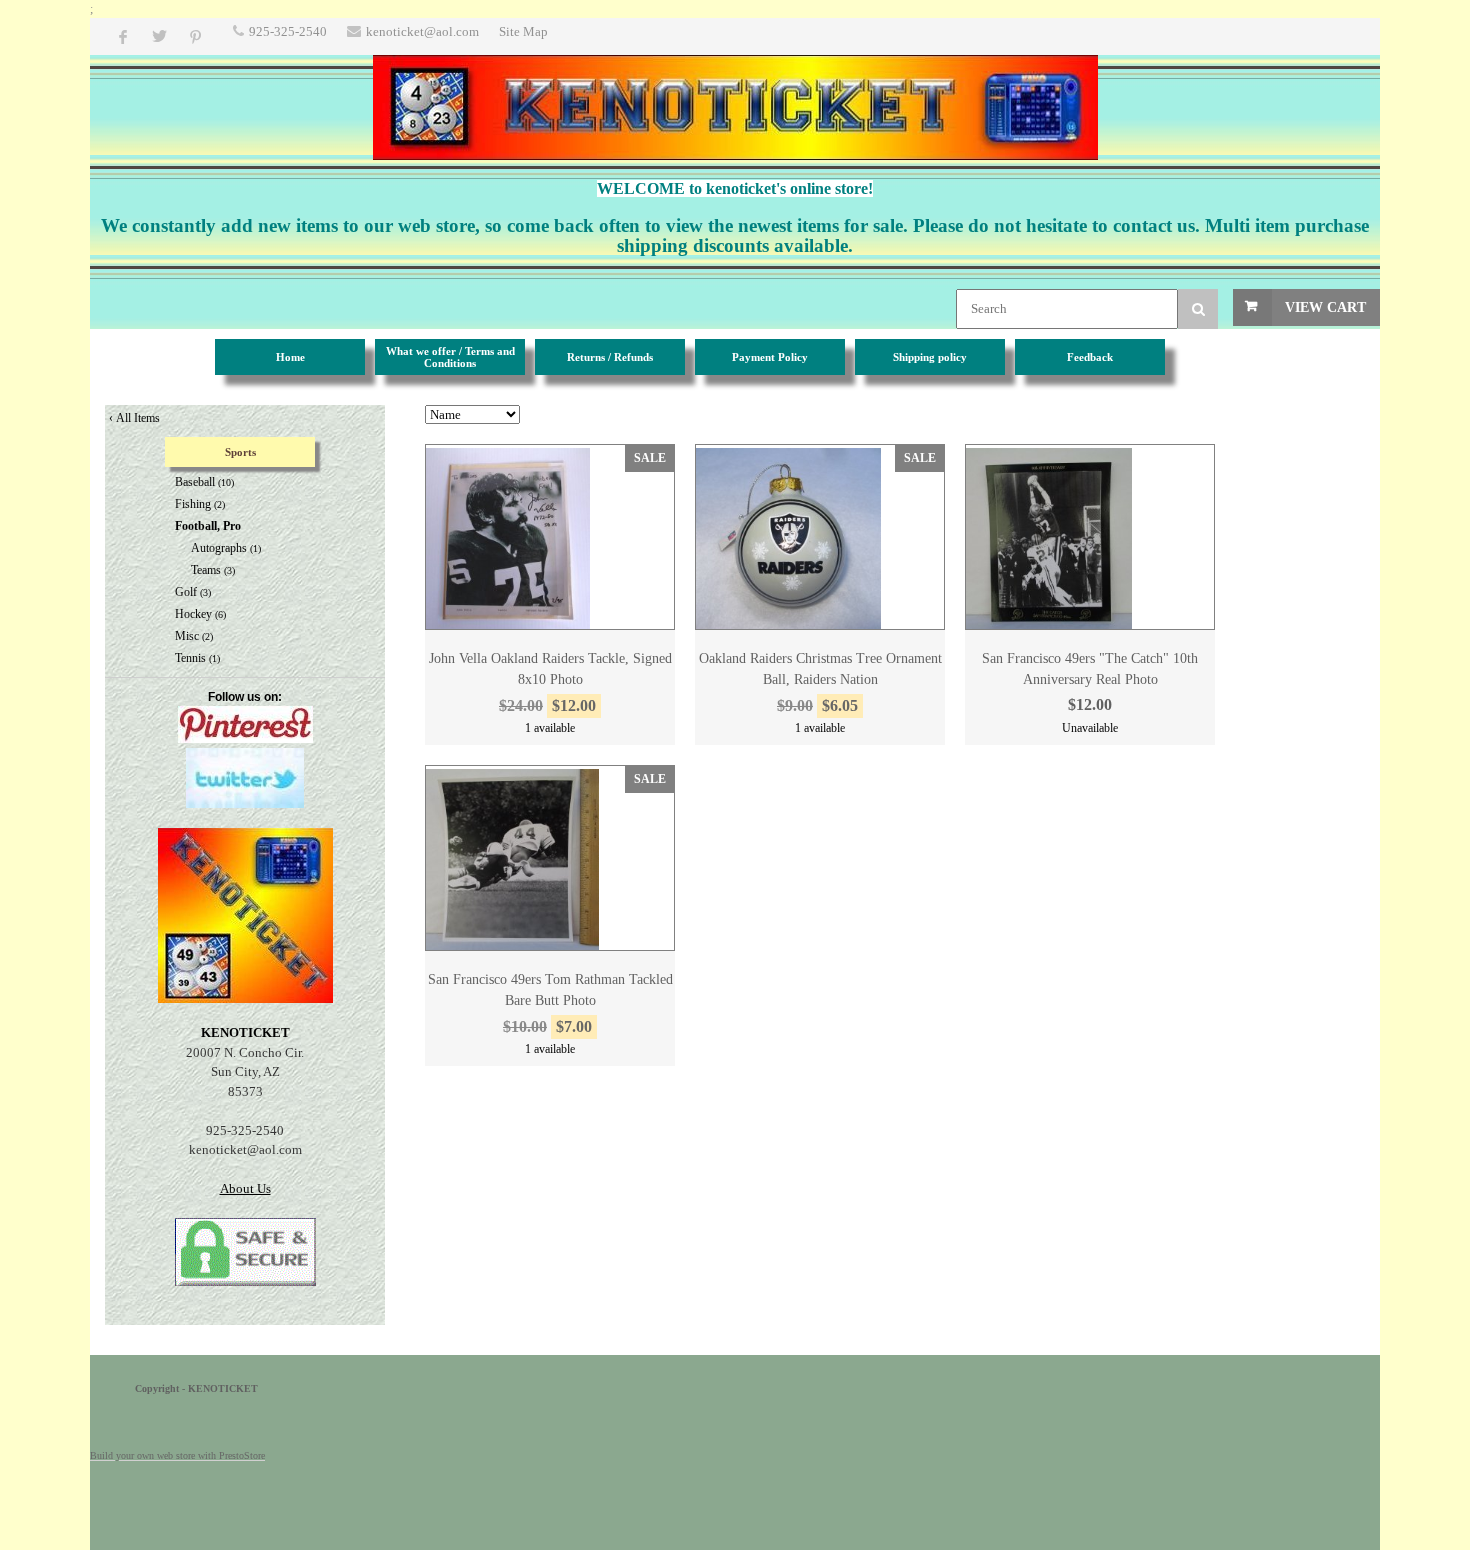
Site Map (523, 31)
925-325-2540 (288, 31)
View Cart (1325, 307)
